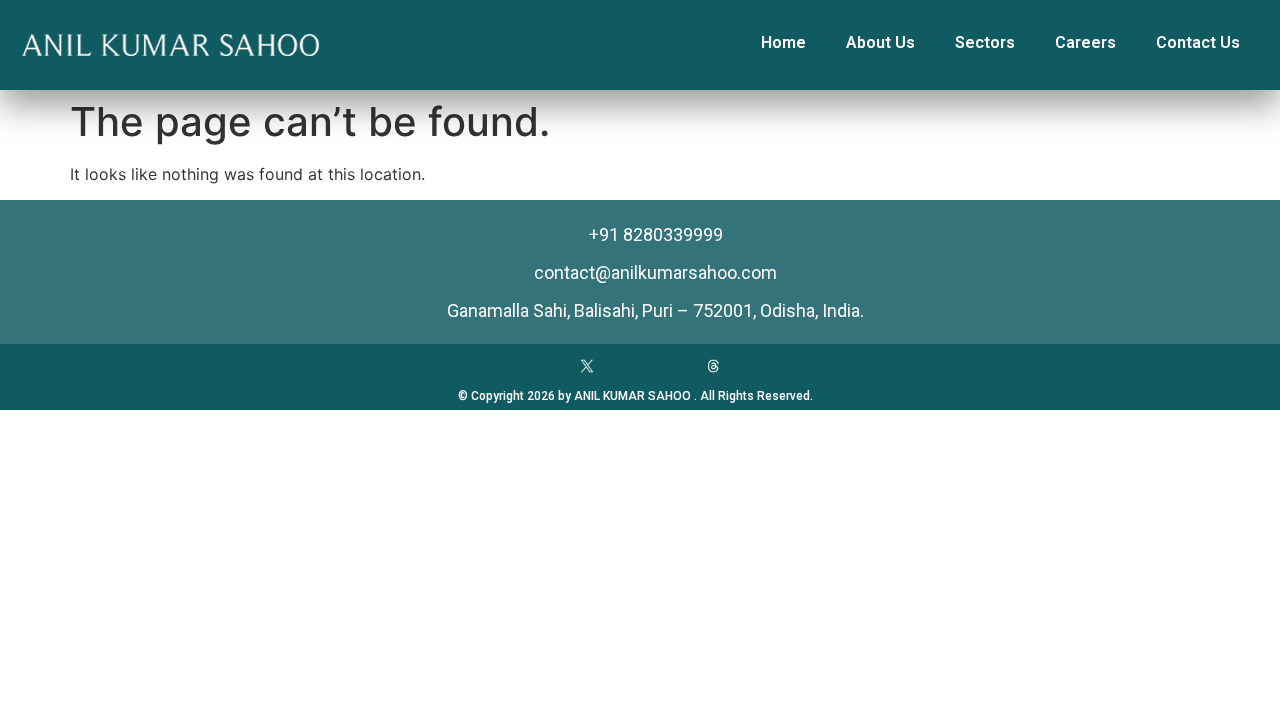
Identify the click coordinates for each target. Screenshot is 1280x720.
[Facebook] (545, 366)
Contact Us (1198, 42)
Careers (1085, 42)
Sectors (985, 42)
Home (783, 42)
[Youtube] (629, 366)
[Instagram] (671, 366)
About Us (880, 42)
